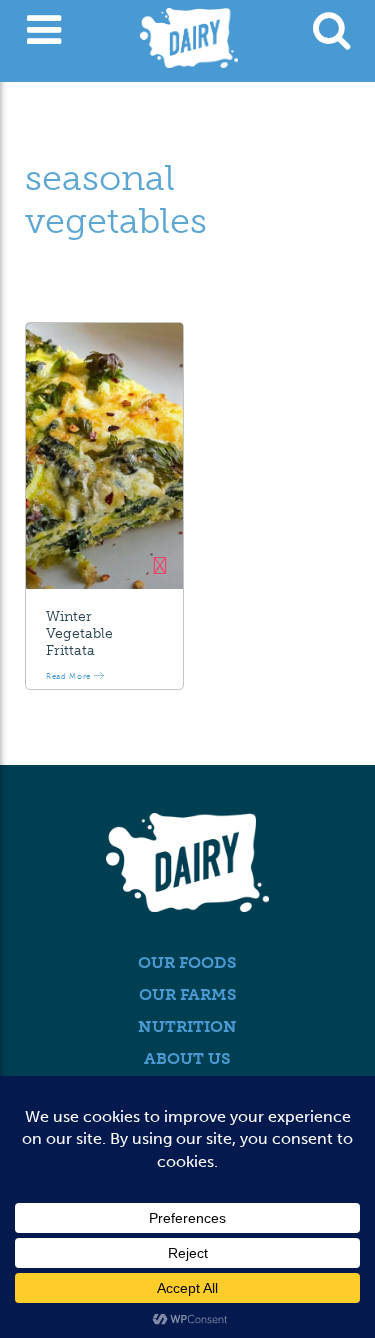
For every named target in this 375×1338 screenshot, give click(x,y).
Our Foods (187, 962)
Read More (70, 676)
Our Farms (188, 994)
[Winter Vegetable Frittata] (104, 456)
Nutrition (187, 1026)
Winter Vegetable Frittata (79, 633)
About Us (187, 1058)
